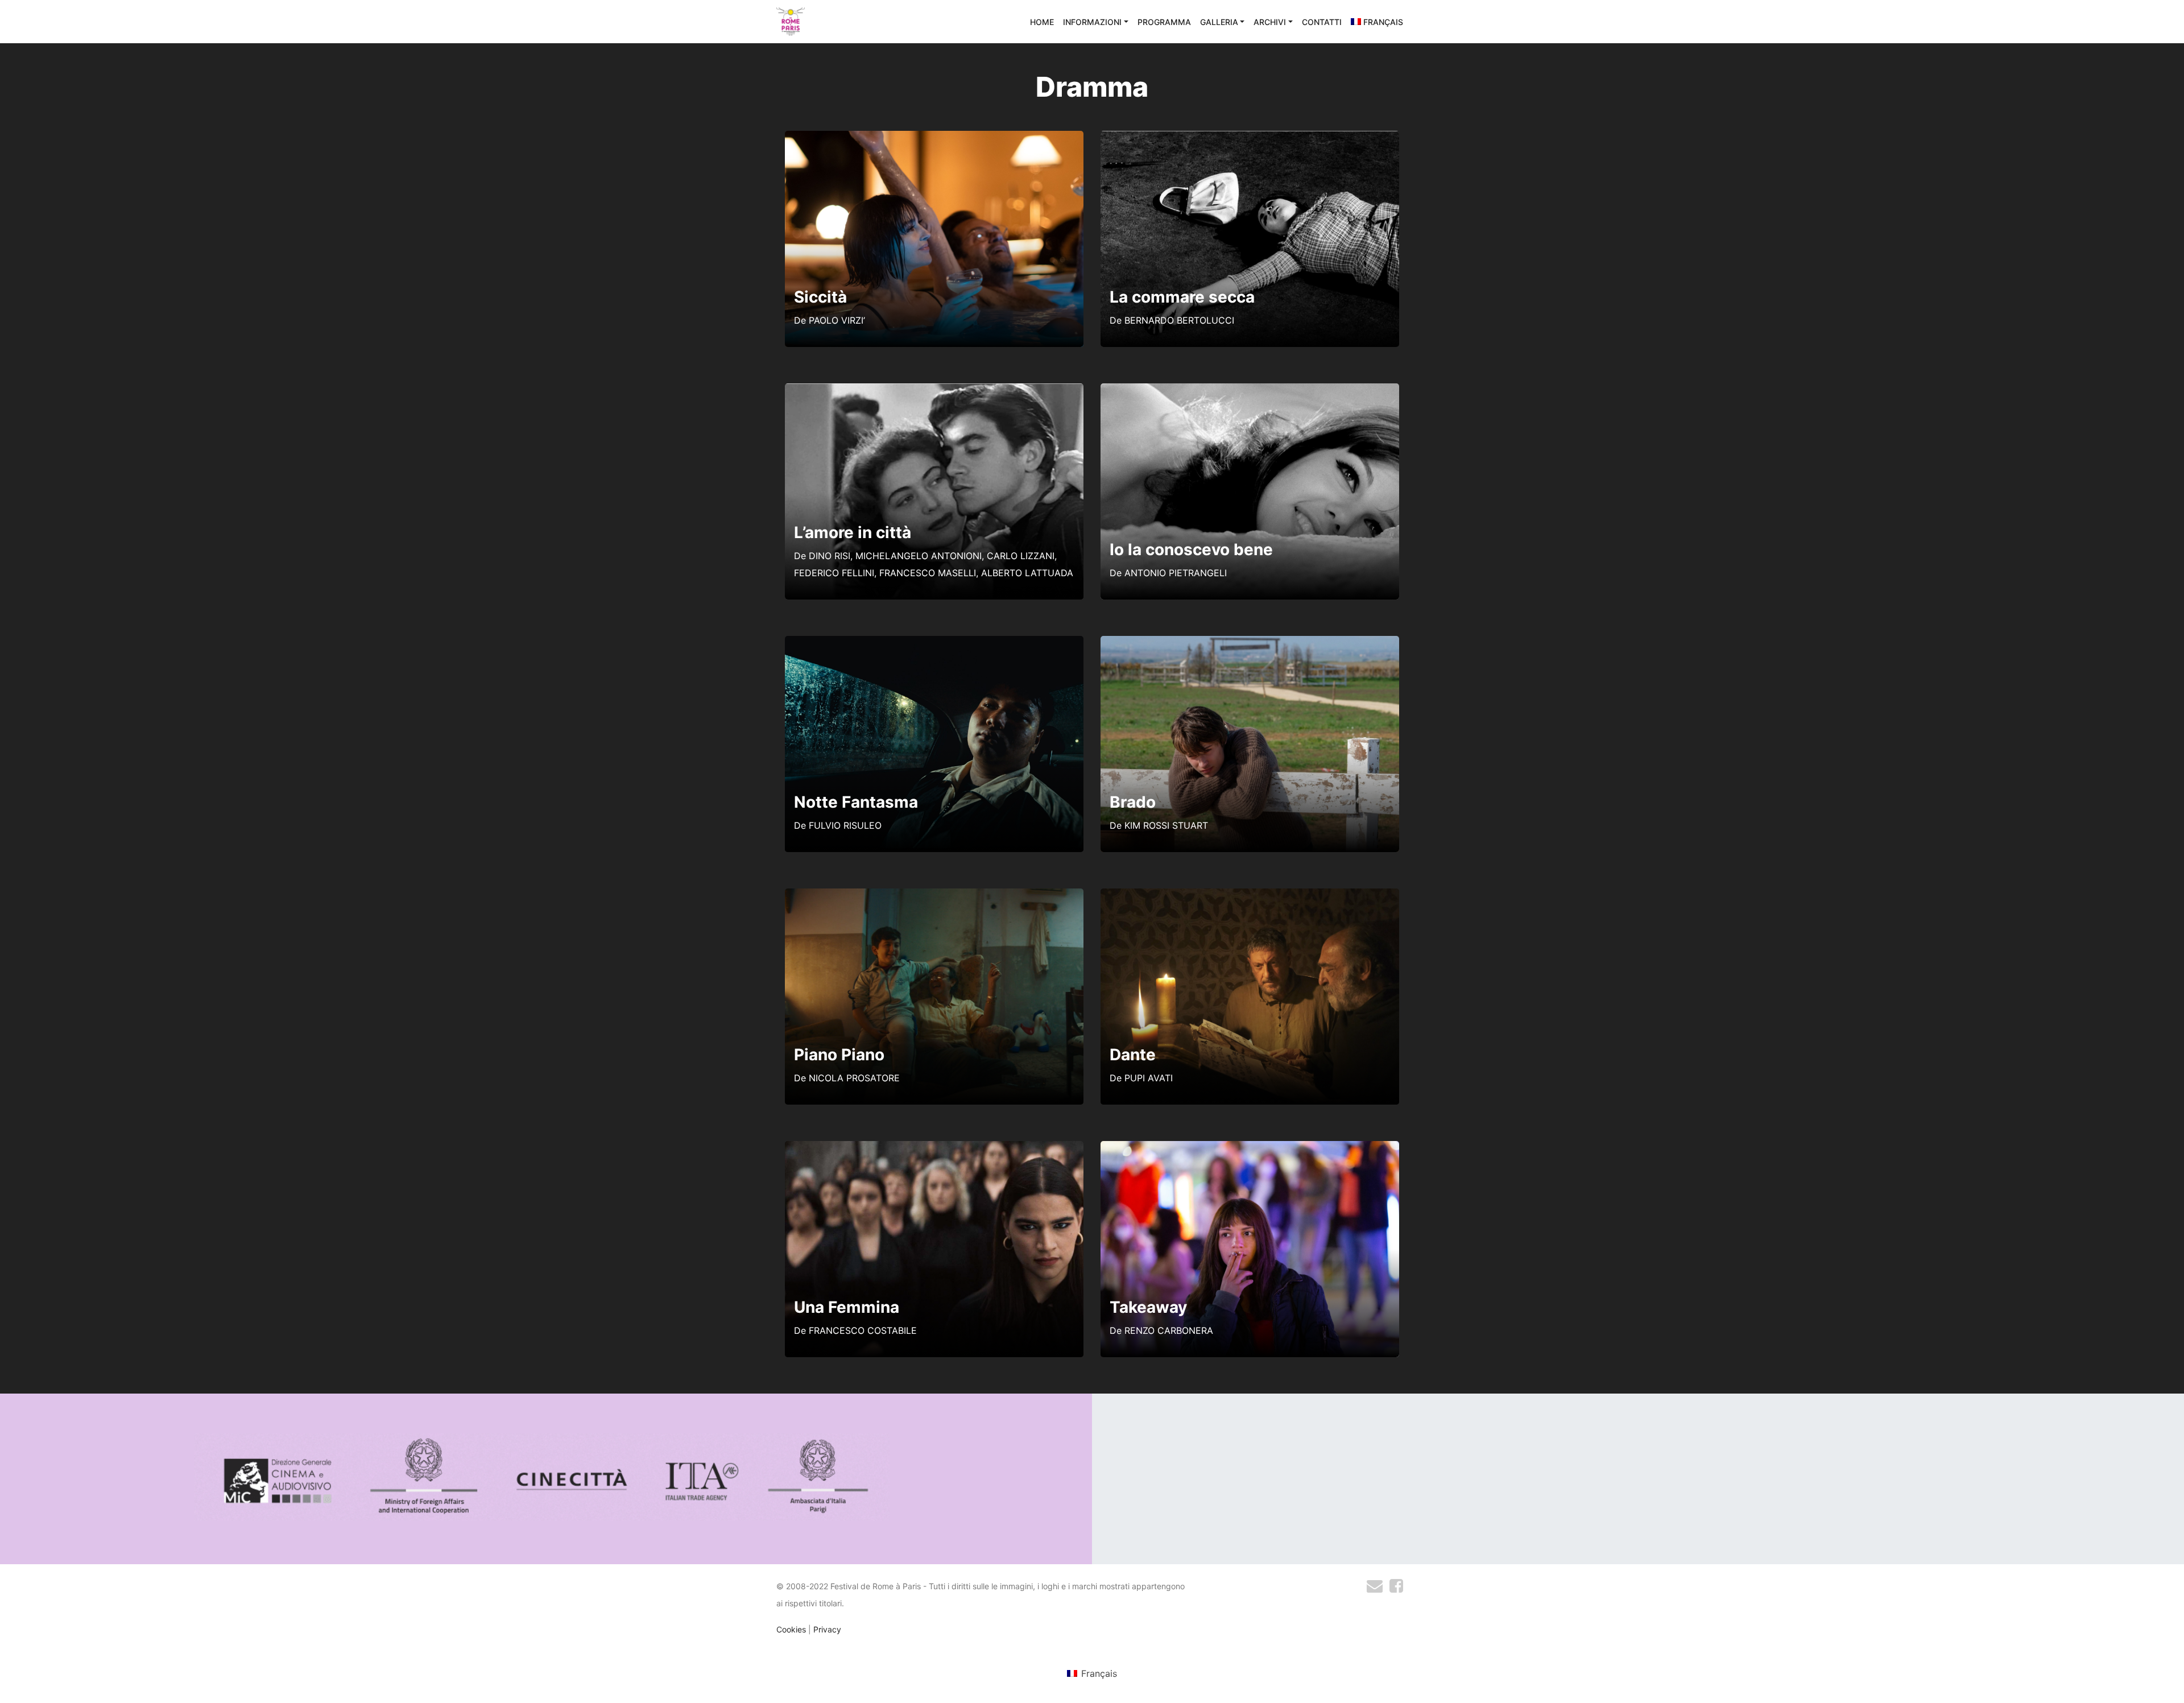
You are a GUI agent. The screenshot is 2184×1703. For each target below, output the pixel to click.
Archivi (1270, 22)
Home (1042, 22)
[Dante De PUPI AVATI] (1250, 895)
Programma (1164, 22)
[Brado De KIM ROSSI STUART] (1250, 643)
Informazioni (1092, 22)
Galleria (1219, 22)
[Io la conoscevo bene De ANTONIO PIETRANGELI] (1250, 390)
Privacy (827, 1629)
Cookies (791, 1629)
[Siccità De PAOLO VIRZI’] (934, 138)
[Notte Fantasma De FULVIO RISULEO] (934, 643)
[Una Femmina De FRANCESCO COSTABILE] (934, 1148)
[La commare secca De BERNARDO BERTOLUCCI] (1250, 138)
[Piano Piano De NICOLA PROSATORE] (934, 895)
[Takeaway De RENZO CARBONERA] (1250, 1148)
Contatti (1322, 22)
